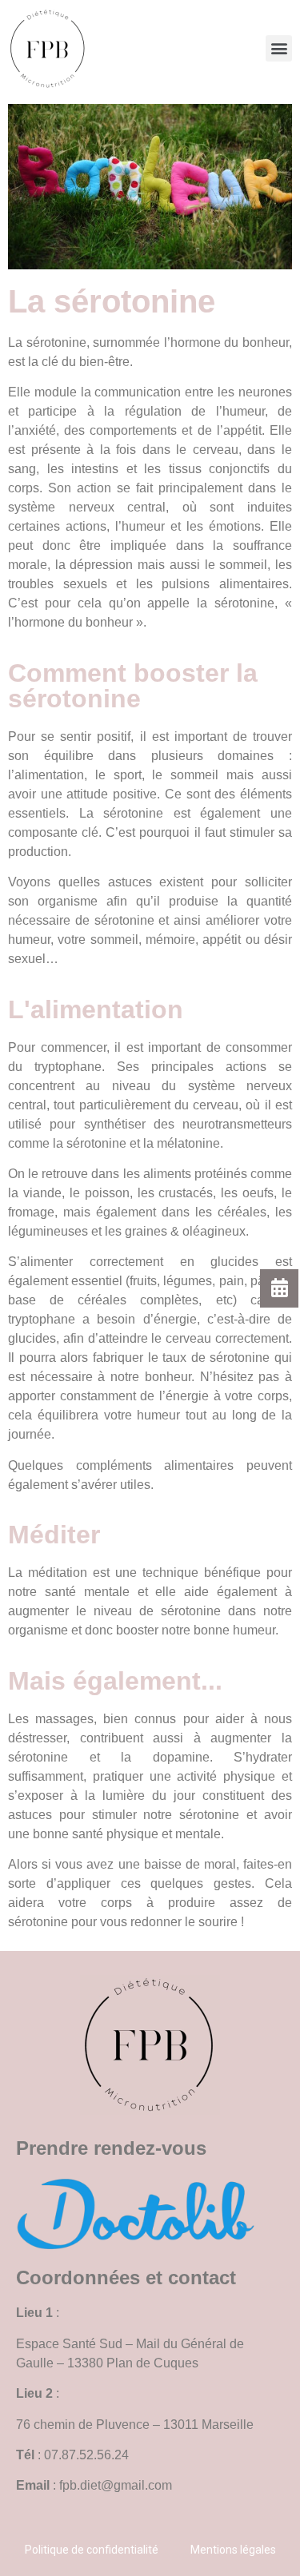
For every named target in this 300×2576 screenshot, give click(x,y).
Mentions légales (233, 2550)
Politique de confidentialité (92, 2550)
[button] (279, 48)
